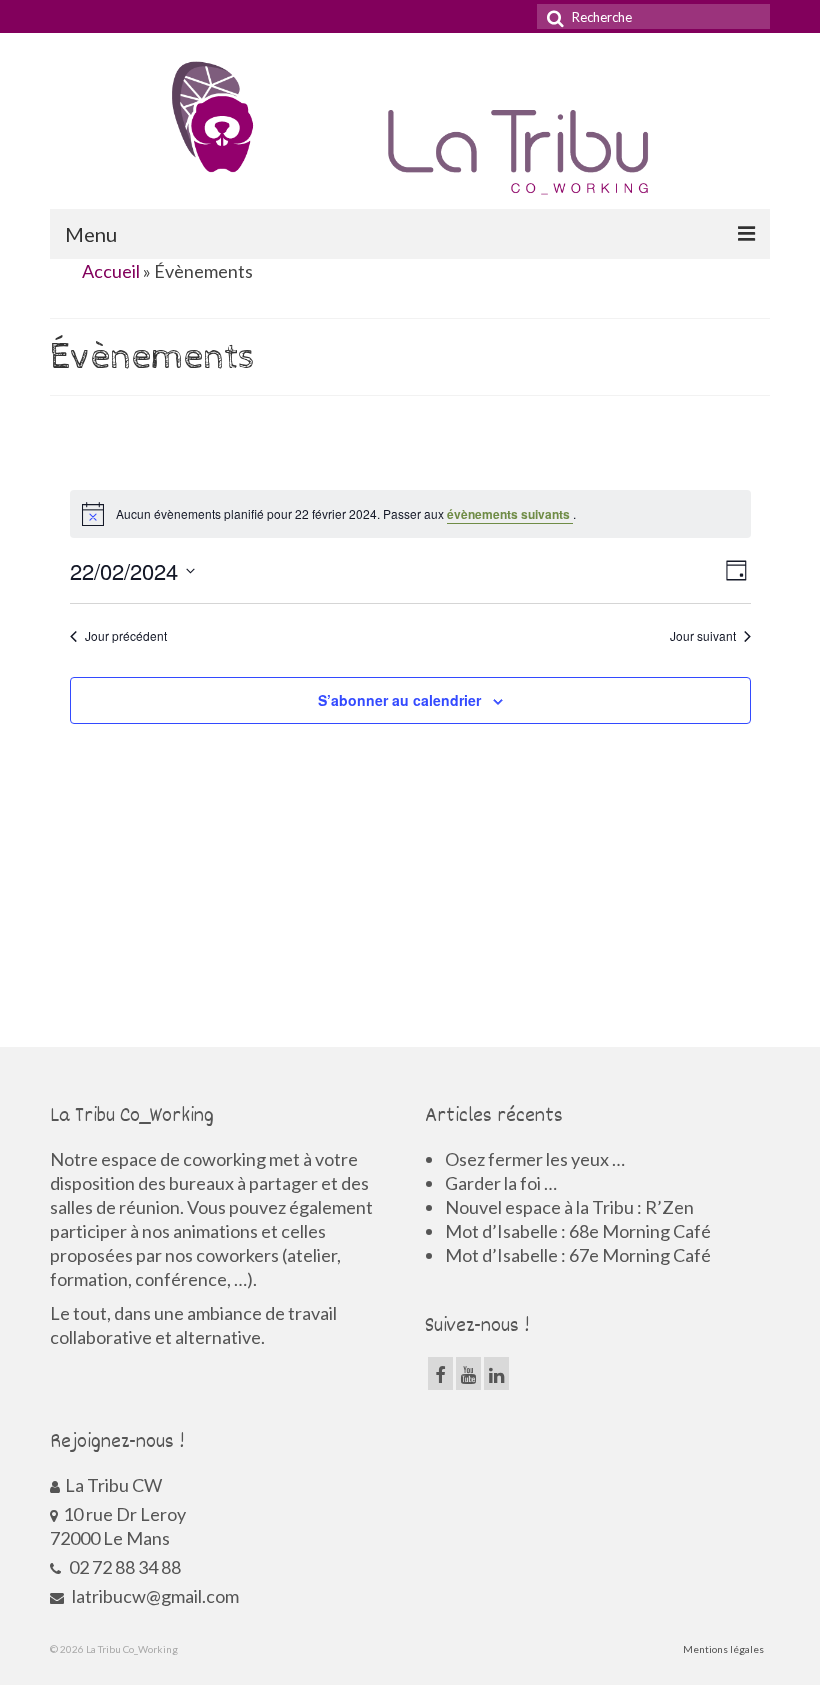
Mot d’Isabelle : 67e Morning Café (578, 1255)
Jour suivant (703, 636)
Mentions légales (723, 1649)
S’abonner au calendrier (399, 700)
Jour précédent (126, 636)
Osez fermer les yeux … (535, 1159)
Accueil (111, 271)
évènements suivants (510, 514)
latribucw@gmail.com (154, 1596)
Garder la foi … (501, 1183)
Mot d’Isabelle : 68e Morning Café (578, 1231)
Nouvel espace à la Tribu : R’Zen (569, 1207)
